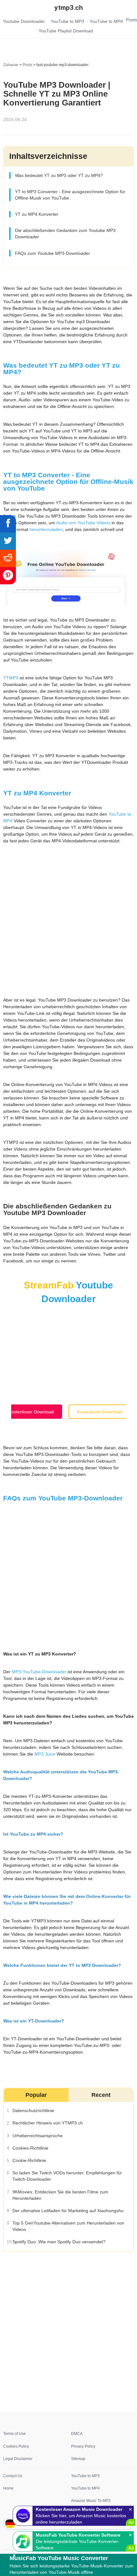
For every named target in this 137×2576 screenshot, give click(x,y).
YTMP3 (11, 678)
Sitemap (78, 2459)
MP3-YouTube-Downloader (39, 1672)
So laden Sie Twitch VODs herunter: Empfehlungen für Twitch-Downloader (67, 2176)
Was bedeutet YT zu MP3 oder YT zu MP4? (59, 175)
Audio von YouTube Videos (83, 523)
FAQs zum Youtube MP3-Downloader (52, 253)
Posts (27, 65)
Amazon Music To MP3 (91, 2501)
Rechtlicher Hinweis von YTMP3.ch (47, 2123)
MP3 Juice (45, 1754)
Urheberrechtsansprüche (37, 2135)
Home (8, 2488)
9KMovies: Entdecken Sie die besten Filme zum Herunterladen (60, 2195)
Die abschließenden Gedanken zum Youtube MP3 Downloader (65, 234)
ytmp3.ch (69, 8)
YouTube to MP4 (85, 2488)
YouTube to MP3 (85, 2476)
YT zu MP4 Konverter (36, 214)
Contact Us (13, 2476)
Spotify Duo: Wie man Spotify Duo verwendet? (59, 2242)
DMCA (77, 2434)
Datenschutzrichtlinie (33, 2110)
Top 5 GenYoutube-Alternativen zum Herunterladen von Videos (68, 2226)
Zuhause (11, 65)
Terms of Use (14, 2434)
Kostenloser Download (31, 1412)
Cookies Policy (16, 2446)
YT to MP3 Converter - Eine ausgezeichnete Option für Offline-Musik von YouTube (70, 195)
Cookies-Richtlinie (30, 2148)
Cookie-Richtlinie (29, 2160)
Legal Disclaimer (18, 2459)
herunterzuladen (46, 530)
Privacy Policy (83, 2446)
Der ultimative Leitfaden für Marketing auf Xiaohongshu (68, 2210)
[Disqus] (68, 2331)
